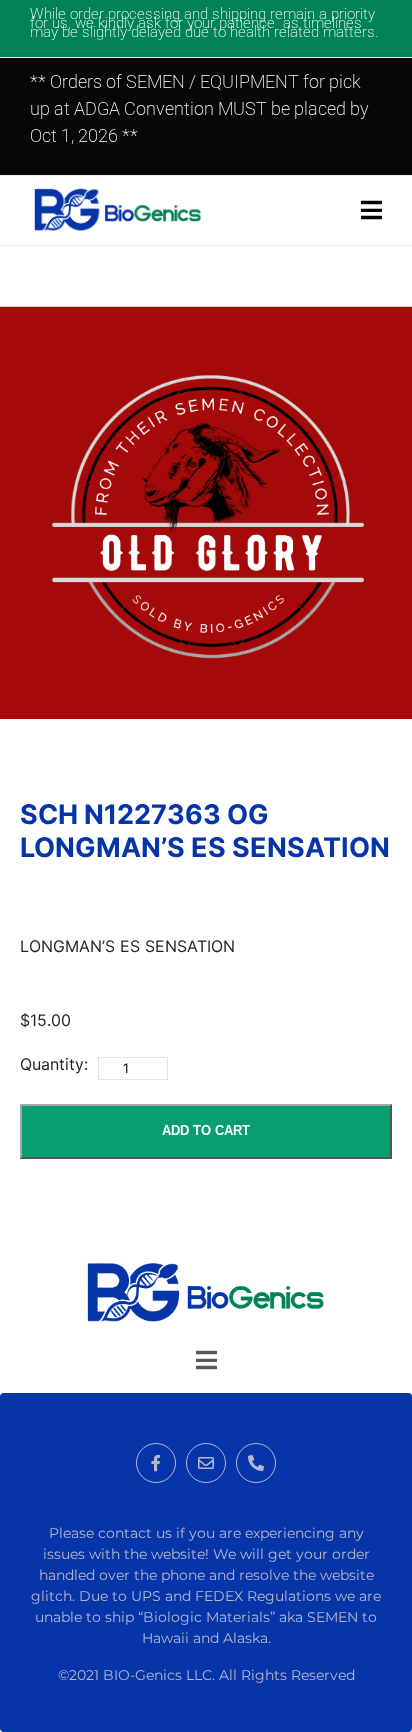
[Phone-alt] (256, 1463)
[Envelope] (206, 1463)
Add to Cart (206, 1130)
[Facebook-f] (156, 1463)
